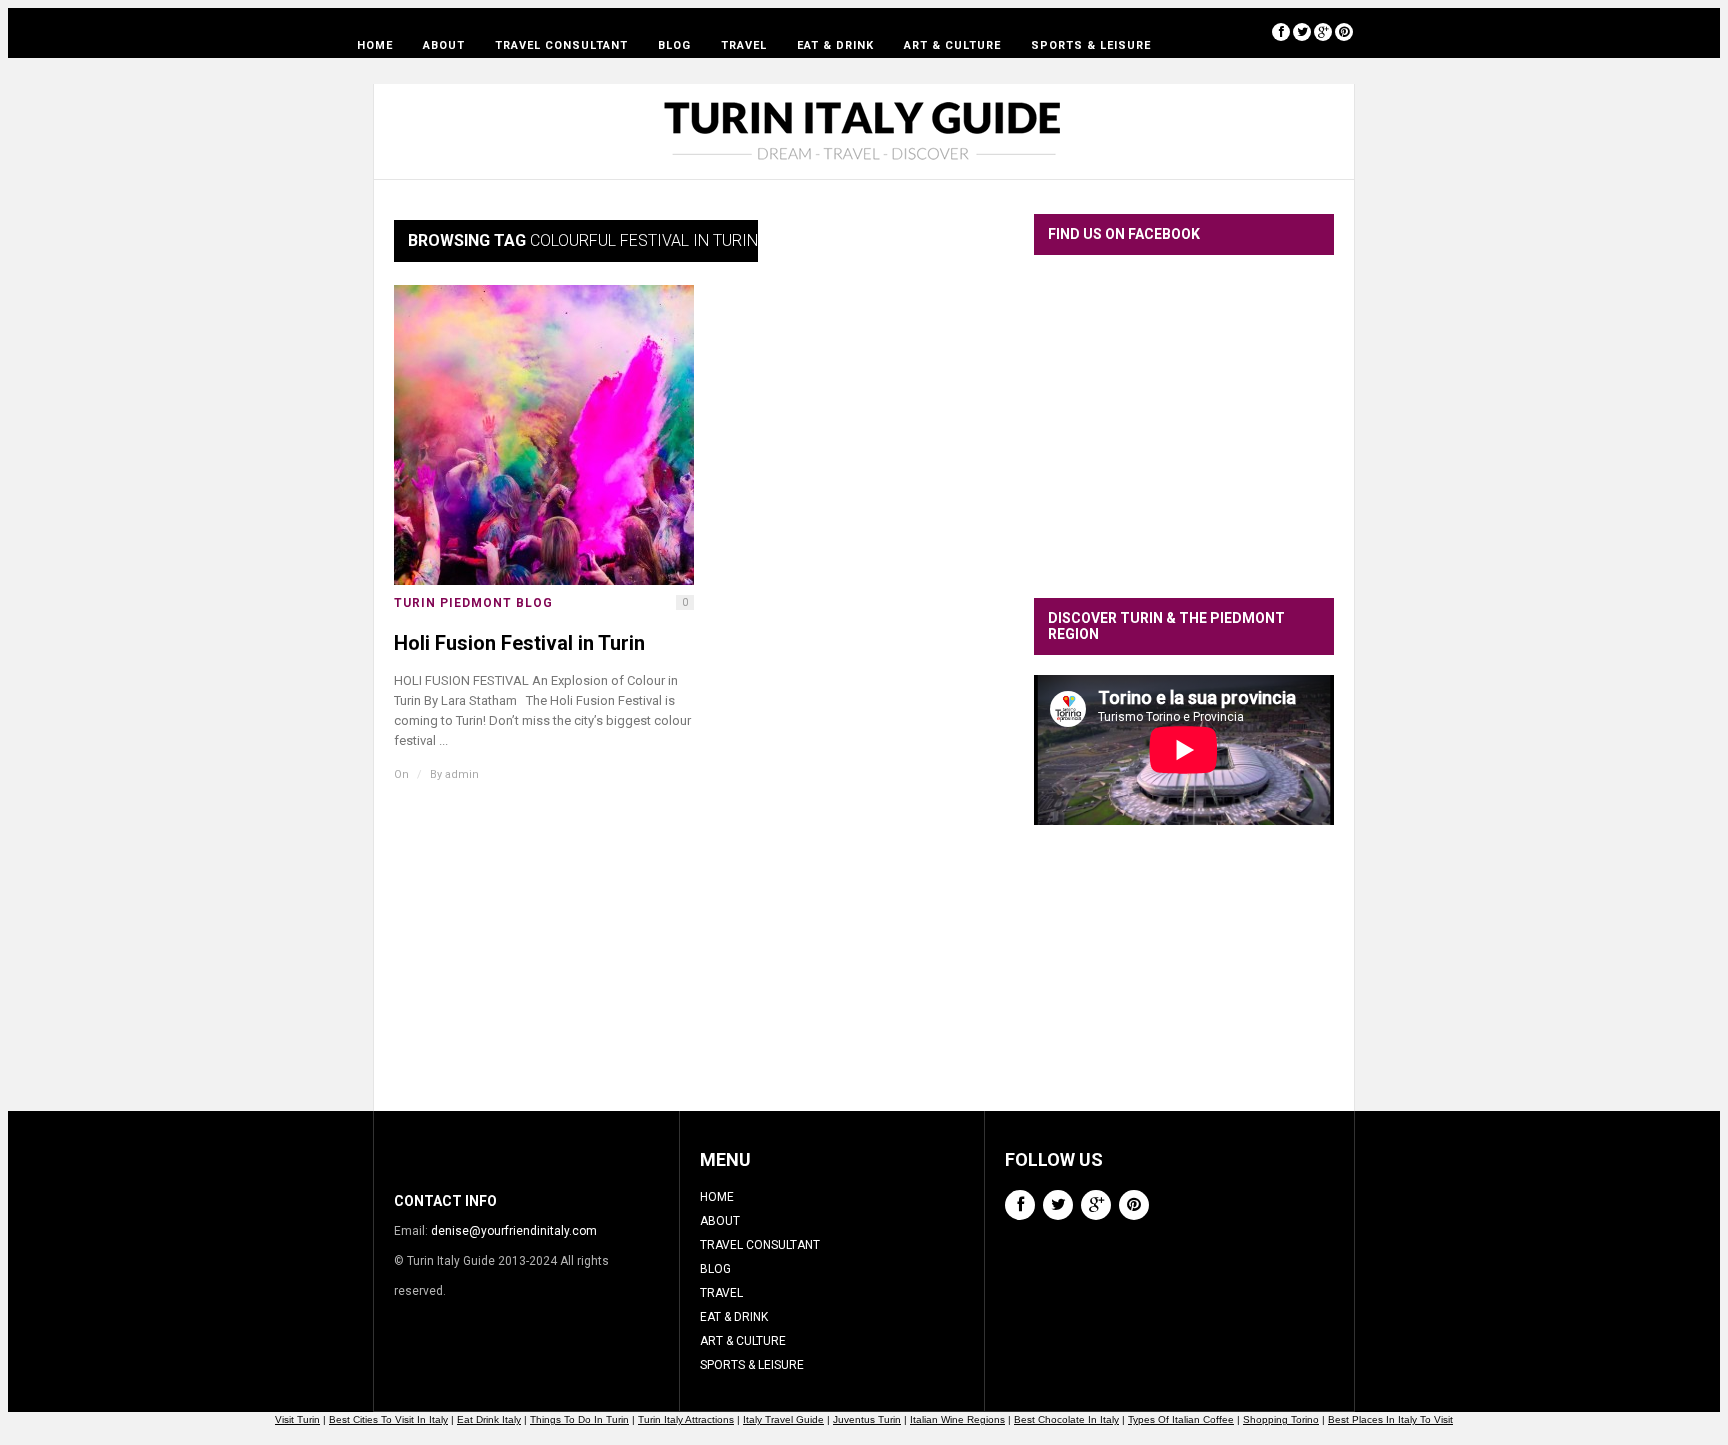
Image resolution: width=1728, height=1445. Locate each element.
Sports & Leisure (1091, 45)
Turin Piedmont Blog (473, 603)
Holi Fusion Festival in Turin (519, 643)
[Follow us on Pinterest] (1344, 31)
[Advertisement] (1184, 983)
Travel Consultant (561, 45)
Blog (674, 45)
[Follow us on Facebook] (1281, 31)
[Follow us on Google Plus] (1323, 31)
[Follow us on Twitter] (1302, 31)
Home (375, 45)
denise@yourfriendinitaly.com (514, 1231)
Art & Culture (952, 45)
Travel (744, 45)
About (444, 45)
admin (462, 774)
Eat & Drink (835, 45)
